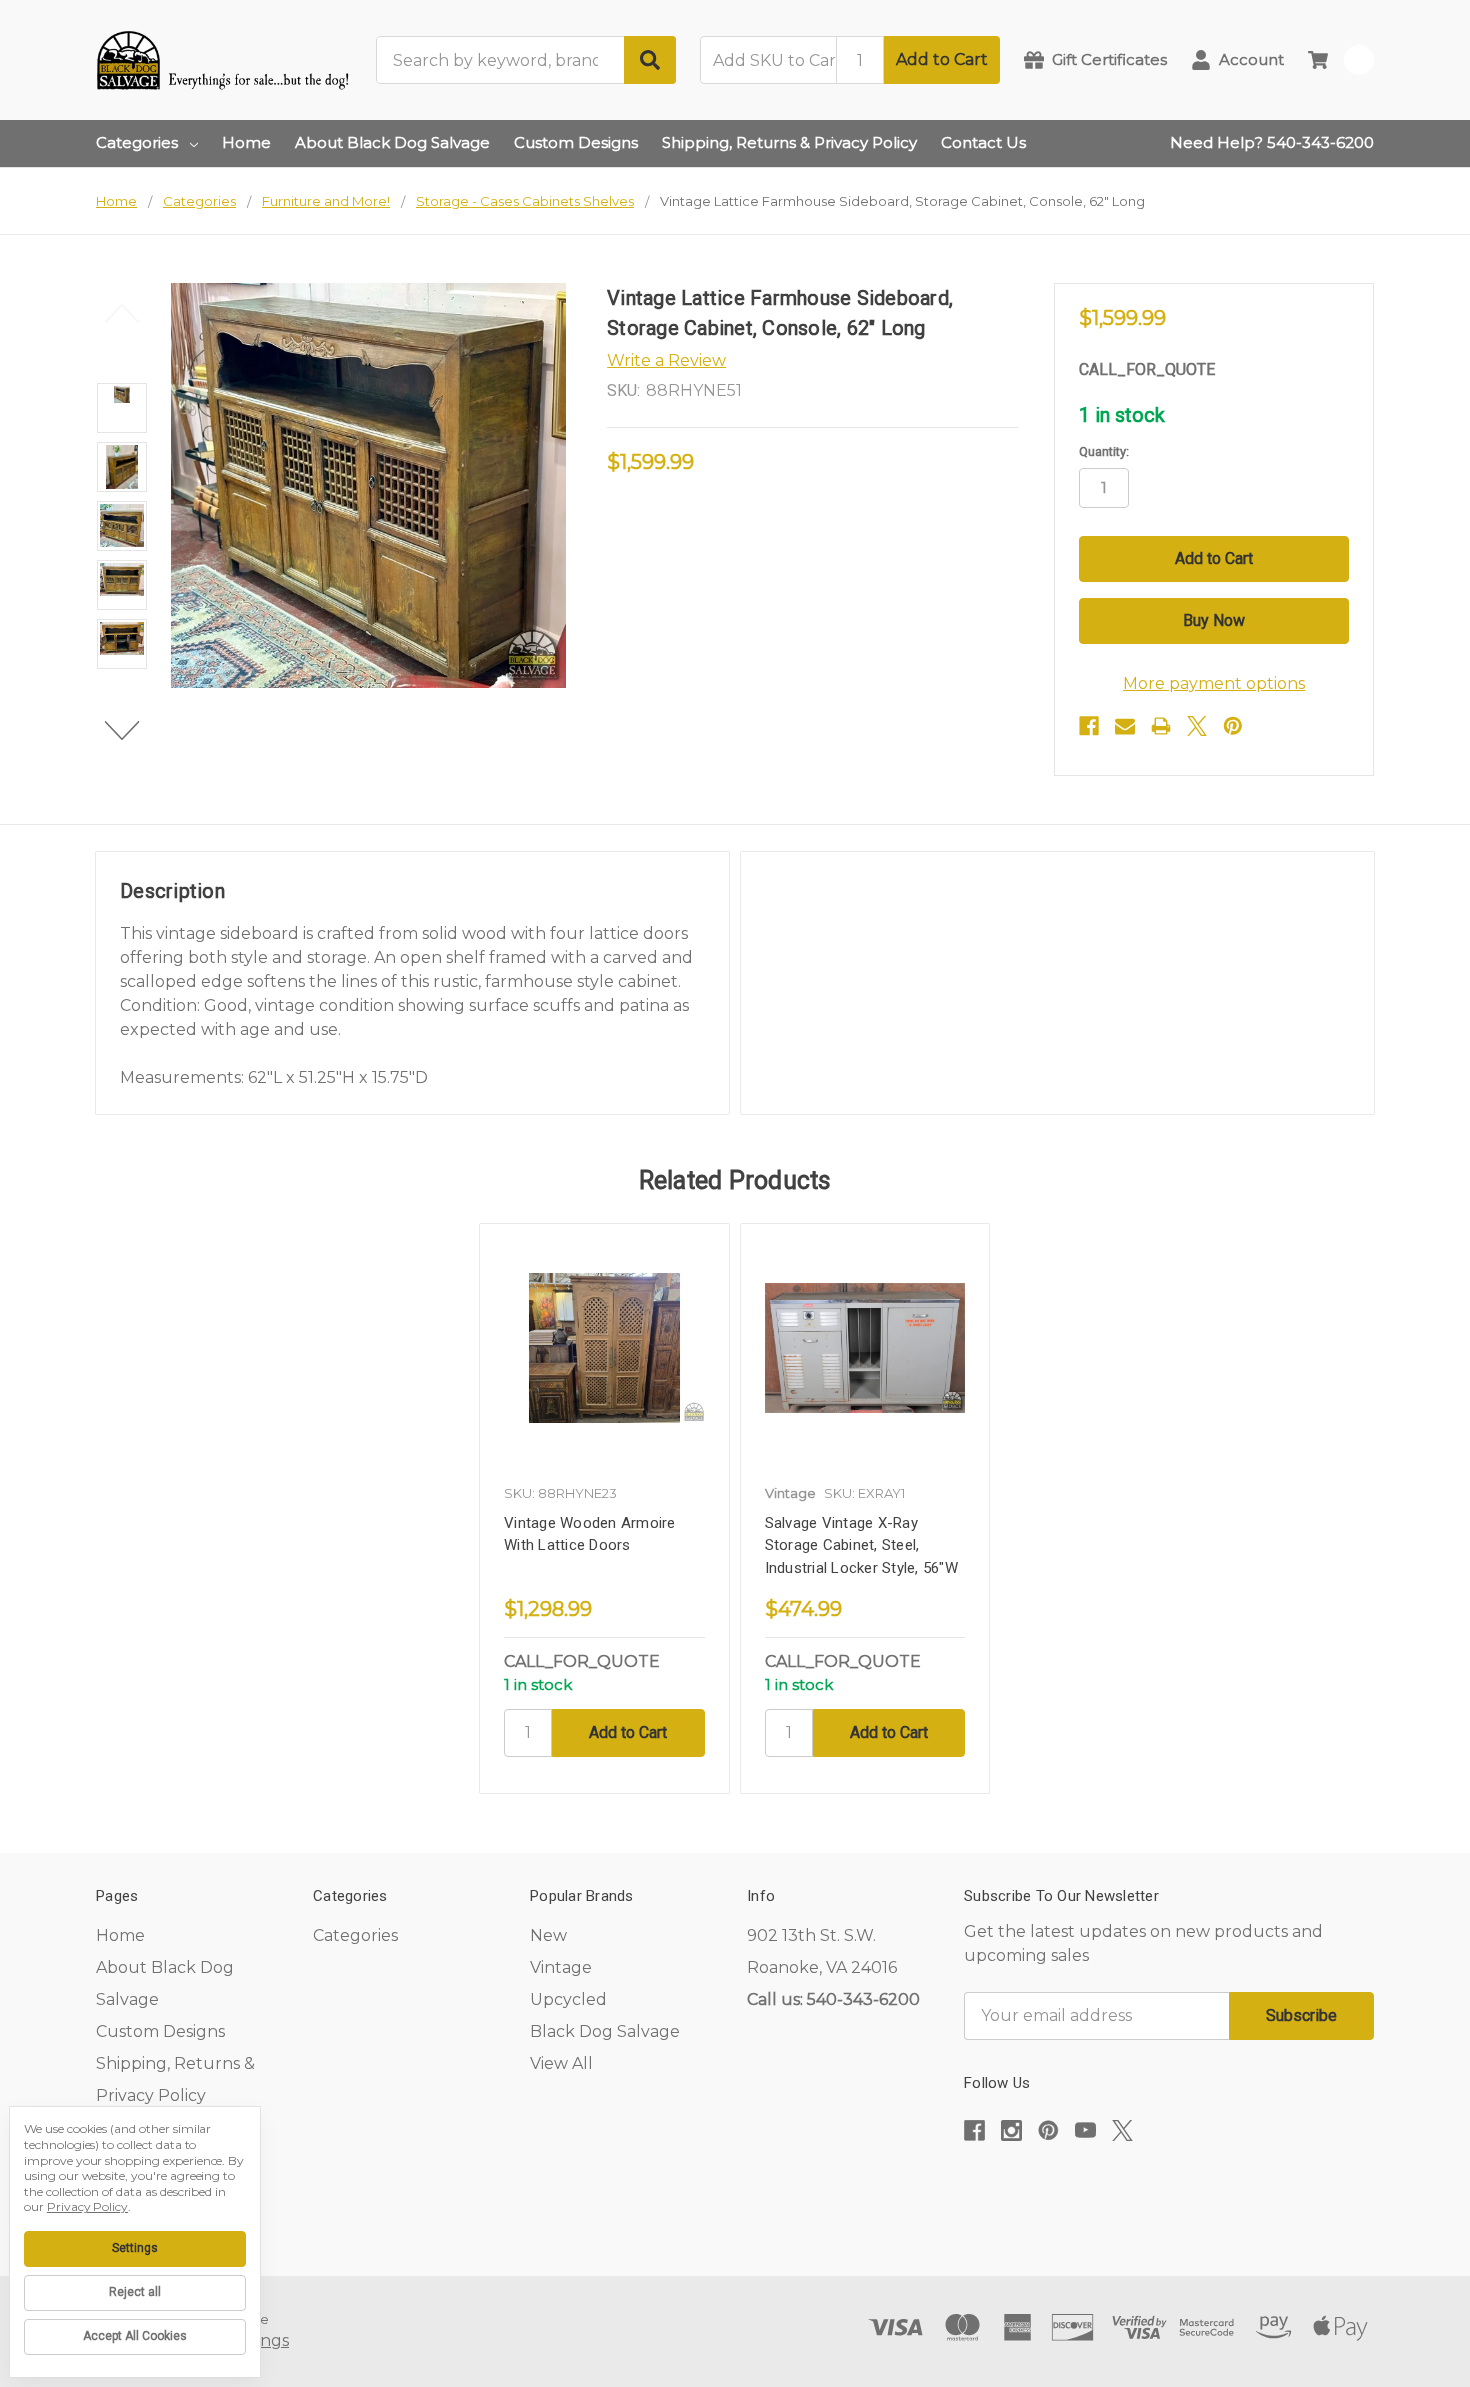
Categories (137, 142)
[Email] (1125, 726)
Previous (122, 314)
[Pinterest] (1233, 726)
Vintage (561, 1967)
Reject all (135, 2292)
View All (561, 2063)
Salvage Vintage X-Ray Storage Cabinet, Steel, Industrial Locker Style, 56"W (861, 1545)
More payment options (1214, 683)
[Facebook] (1089, 726)
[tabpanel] (604, 1508)
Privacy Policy (87, 2206)
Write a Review (666, 360)
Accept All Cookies (135, 2336)
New (548, 1935)
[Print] (1161, 726)
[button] (1169, 2191)
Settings (135, 2248)
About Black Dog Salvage (392, 142)
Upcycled (568, 1999)
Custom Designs (576, 142)
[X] (1197, 726)
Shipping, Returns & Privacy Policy (789, 142)
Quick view (604, 1347)
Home (246, 142)
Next (122, 730)
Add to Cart (942, 59)
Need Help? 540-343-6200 (1272, 142)
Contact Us (983, 142)
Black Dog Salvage (605, 2031)
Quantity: (1104, 451)
